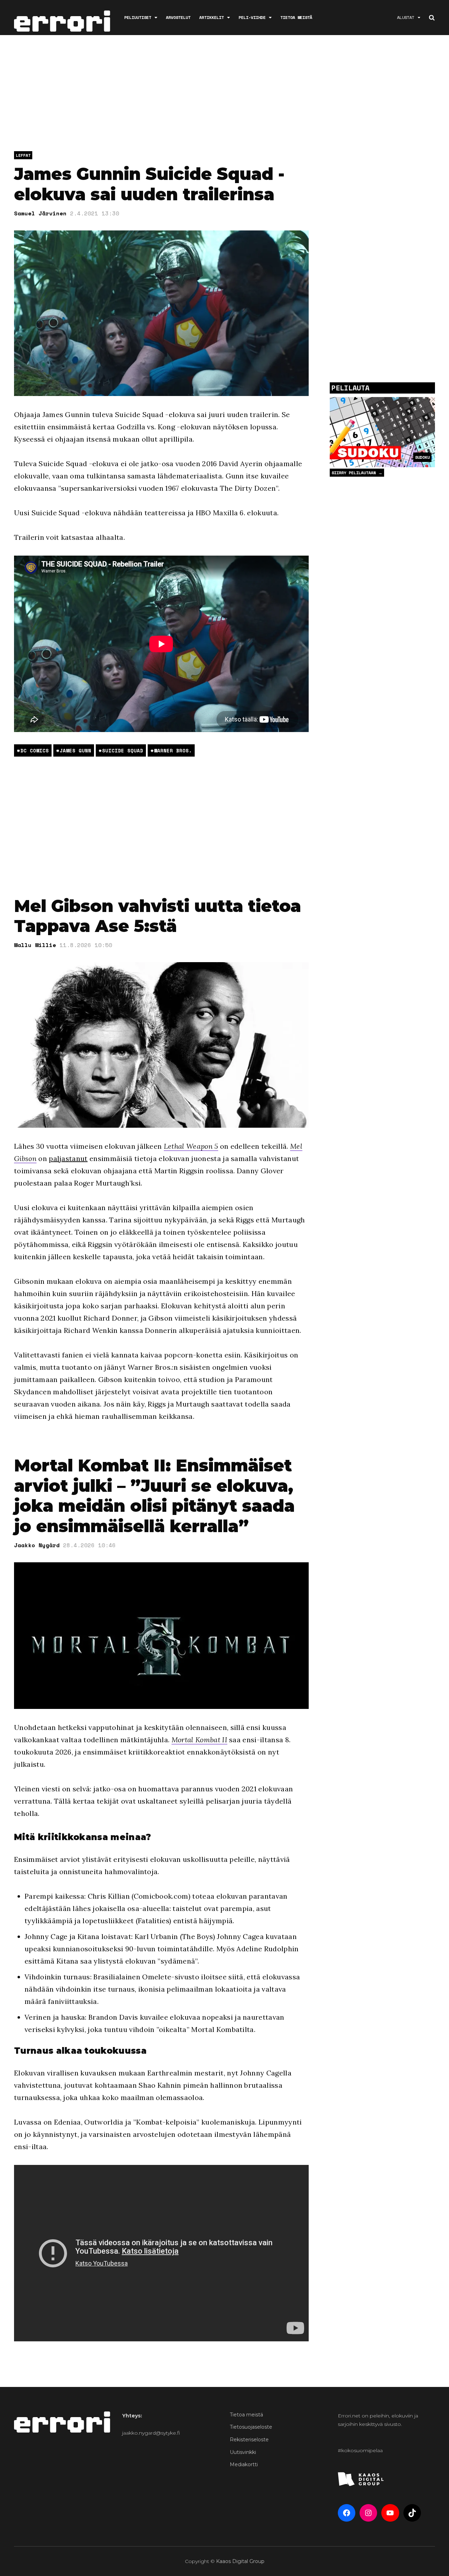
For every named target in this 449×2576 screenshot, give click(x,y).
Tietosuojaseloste (251, 2427)
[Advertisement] (224, 95)
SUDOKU (422, 457)
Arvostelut (178, 17)
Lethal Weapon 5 (191, 1146)
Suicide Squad (123, 750)
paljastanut (68, 1158)
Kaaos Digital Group (240, 2561)
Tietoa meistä (296, 17)
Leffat (23, 155)
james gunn (75, 750)
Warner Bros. (173, 750)
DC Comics (35, 750)
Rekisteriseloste (249, 2440)
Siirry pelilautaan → (357, 473)
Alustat (406, 17)
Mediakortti (244, 2464)
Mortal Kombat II (199, 1740)
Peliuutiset (138, 17)
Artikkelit (212, 17)
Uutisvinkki (243, 2452)
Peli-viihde (252, 17)
